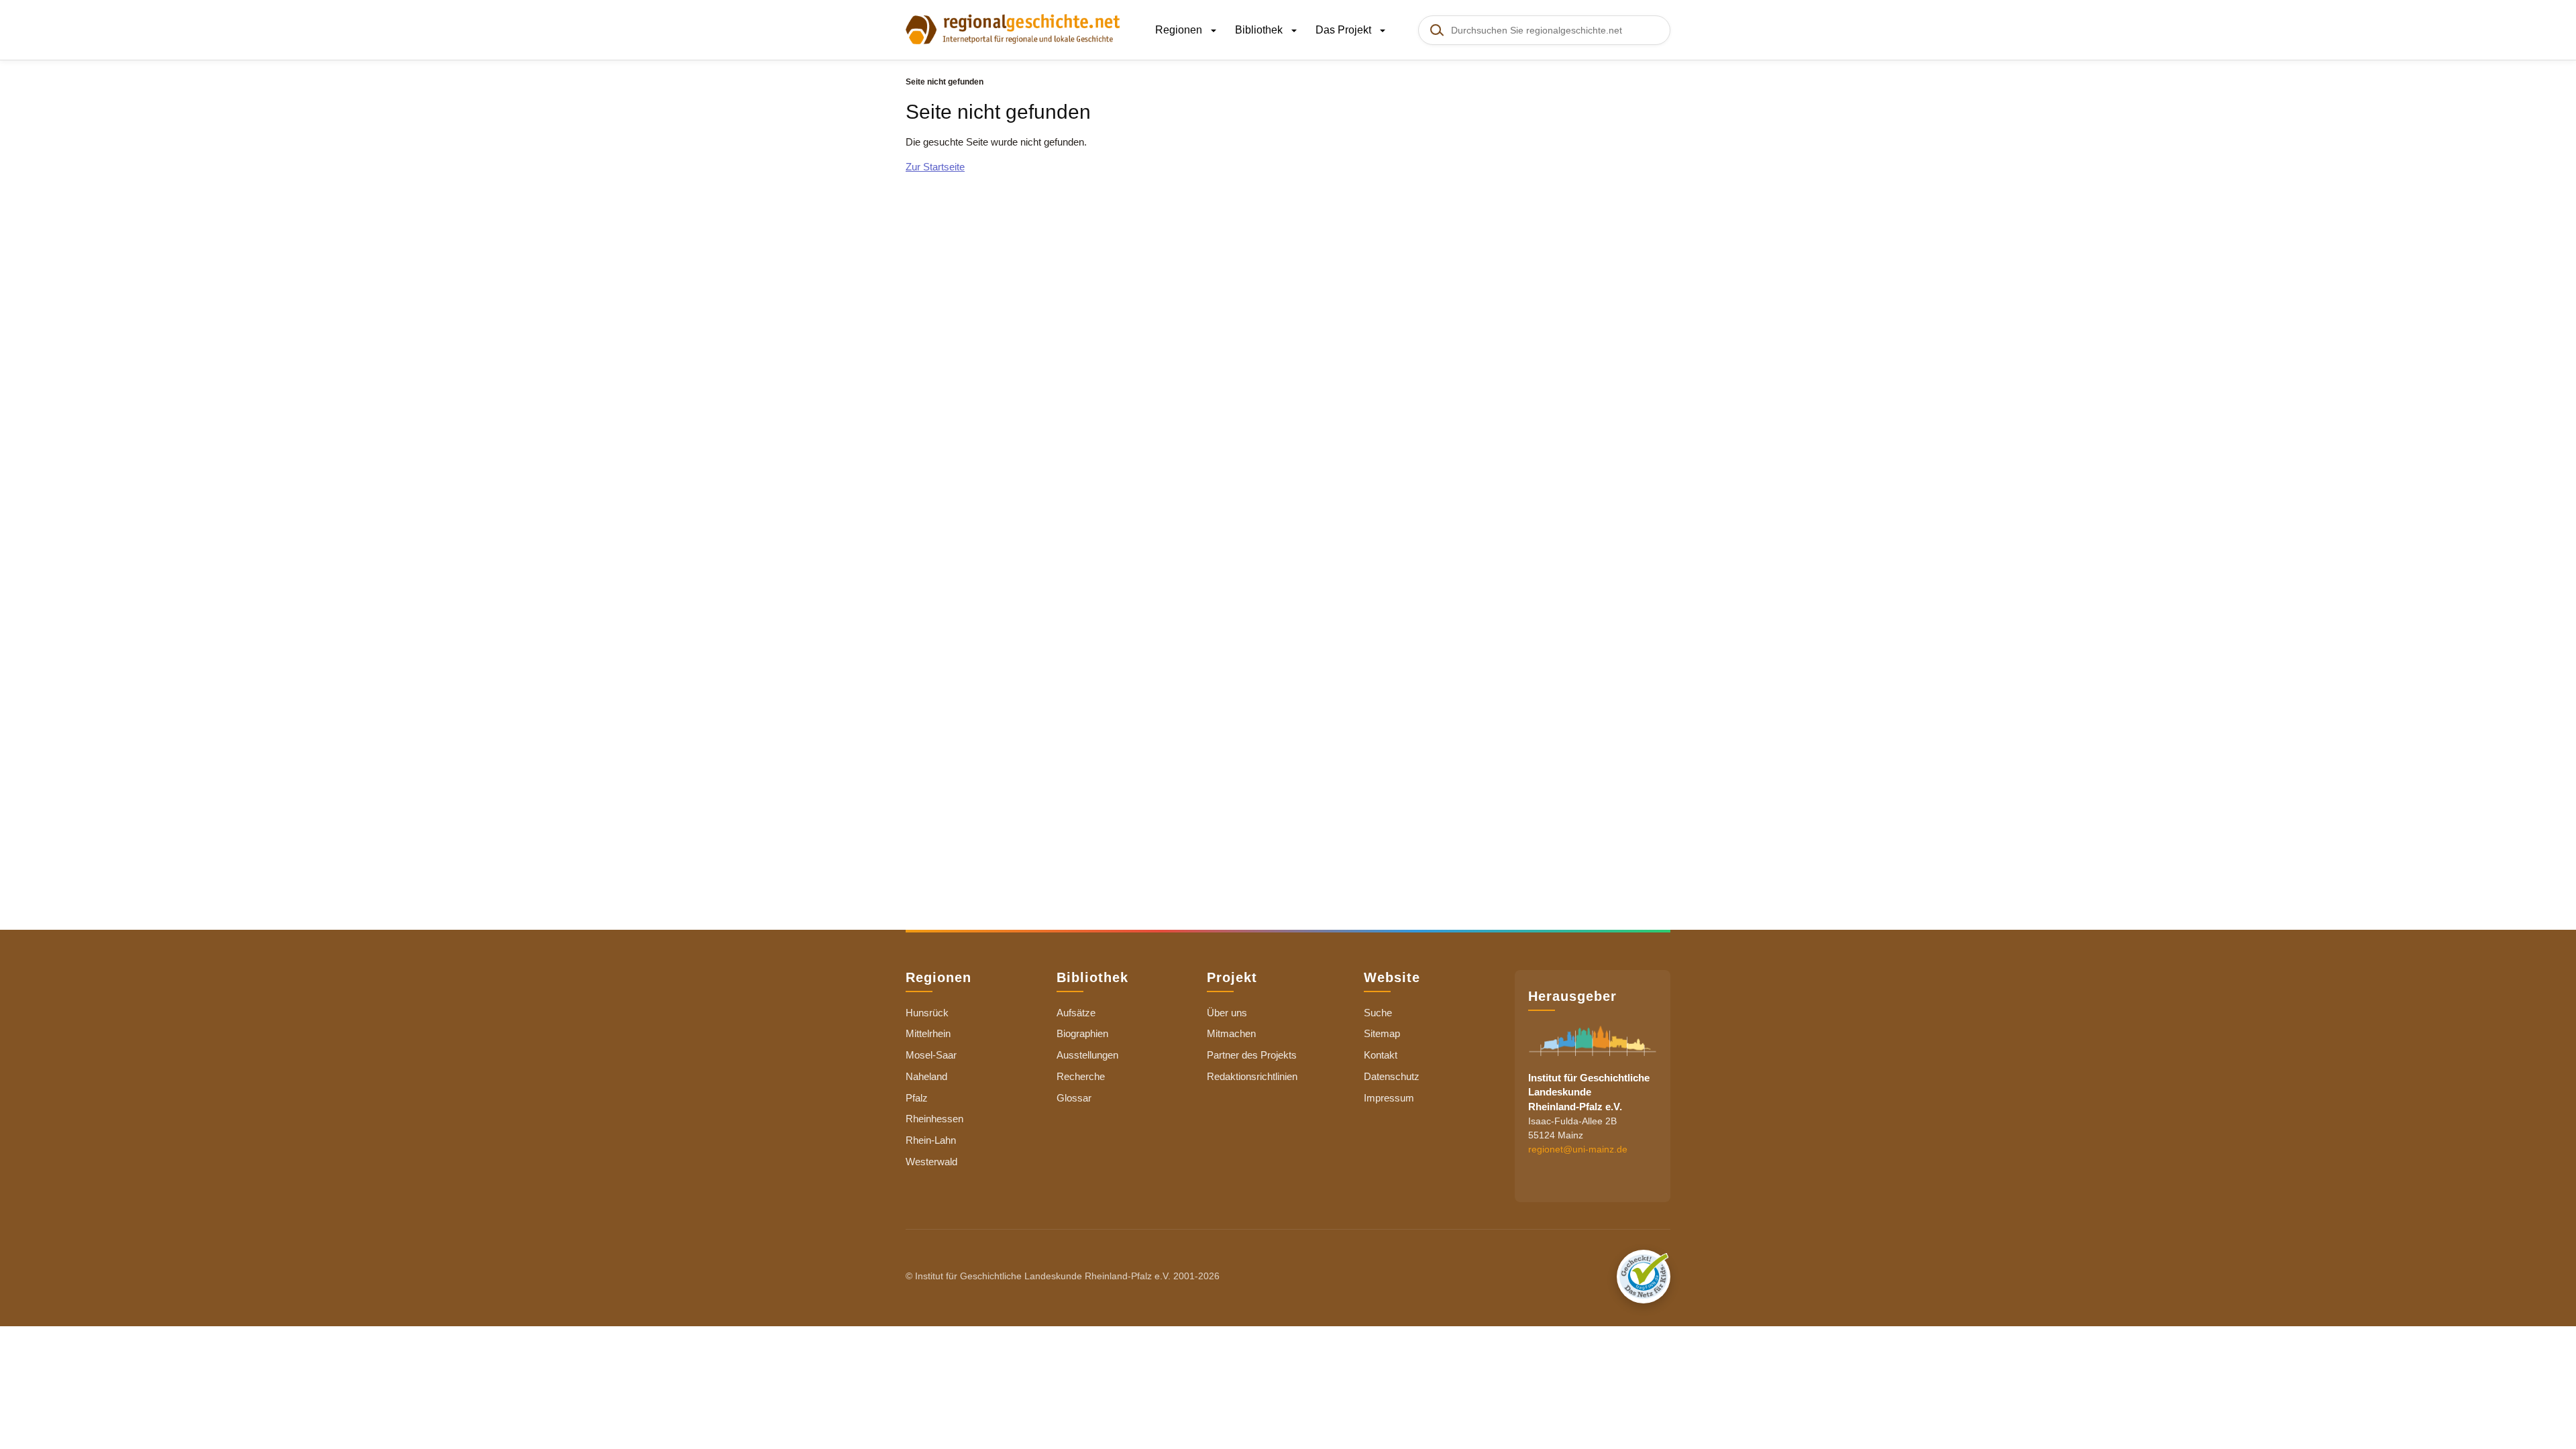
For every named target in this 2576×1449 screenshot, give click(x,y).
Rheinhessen (934, 1119)
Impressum (1389, 1098)
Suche (1378, 1013)
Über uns (1227, 1013)
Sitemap (1382, 1033)
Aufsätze (1076, 1013)
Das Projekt (1345, 30)
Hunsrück (927, 1013)
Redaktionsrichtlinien (1252, 1076)
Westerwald (931, 1162)
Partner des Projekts (1252, 1055)
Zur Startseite (935, 167)
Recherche (1081, 1076)
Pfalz (917, 1098)
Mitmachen (1231, 1033)
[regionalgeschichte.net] (1013, 28)
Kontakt (1381, 1055)
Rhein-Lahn (931, 1140)
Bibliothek (1260, 30)
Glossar (1074, 1098)
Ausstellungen (1087, 1055)
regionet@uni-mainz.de (1578, 1149)
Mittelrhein (928, 1033)
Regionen (1180, 30)
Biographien (1082, 1033)
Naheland (926, 1076)
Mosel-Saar (931, 1055)
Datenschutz (1392, 1076)
